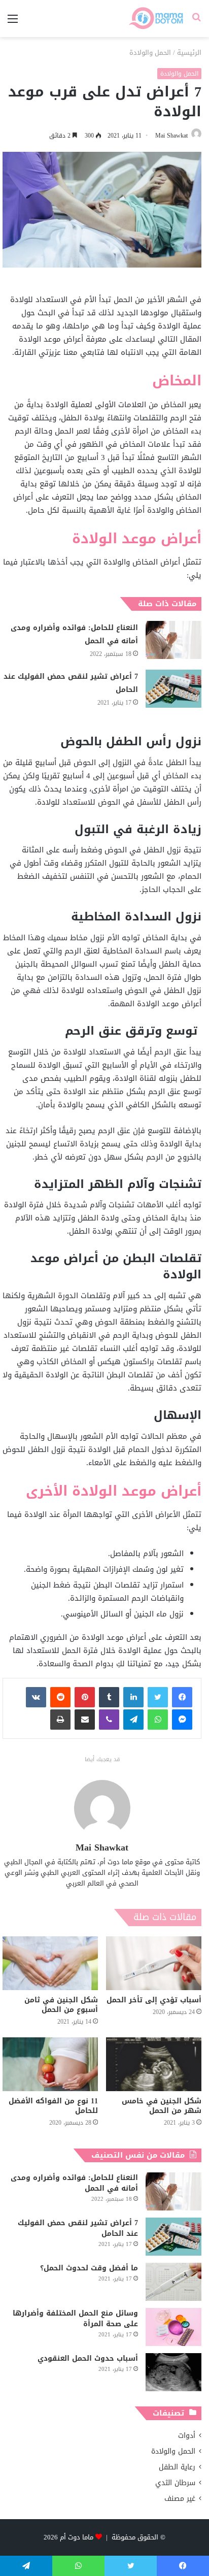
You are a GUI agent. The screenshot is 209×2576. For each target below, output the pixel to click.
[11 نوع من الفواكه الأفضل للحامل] (50, 2064)
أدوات (187, 2436)
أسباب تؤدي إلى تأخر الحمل (154, 2000)
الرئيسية (189, 53)
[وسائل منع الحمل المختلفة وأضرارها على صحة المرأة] (173, 2327)
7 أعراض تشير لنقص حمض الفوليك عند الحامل (71, 683)
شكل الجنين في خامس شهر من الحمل (162, 2106)
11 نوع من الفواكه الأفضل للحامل (53, 2106)
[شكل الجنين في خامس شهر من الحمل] (154, 2064)
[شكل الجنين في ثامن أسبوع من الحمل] (50, 1963)
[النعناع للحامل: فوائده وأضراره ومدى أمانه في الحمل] (173, 640)
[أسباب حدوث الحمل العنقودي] (173, 2372)
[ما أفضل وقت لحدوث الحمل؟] (173, 2282)
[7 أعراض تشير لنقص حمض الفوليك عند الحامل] (173, 689)
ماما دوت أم (77, 2537)
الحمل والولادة (150, 53)
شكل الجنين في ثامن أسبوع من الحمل (61, 2005)
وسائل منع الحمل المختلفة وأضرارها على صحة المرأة (75, 2319)
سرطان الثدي (175, 2483)
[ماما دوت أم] (155, 19)
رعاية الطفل (177, 2467)
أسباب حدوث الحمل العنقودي (88, 2358)
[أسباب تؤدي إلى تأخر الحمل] (154, 1963)
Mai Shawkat (171, 136)
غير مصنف (180, 2499)
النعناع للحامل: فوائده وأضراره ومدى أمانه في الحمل (74, 634)
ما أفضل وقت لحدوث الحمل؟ (89, 2268)
